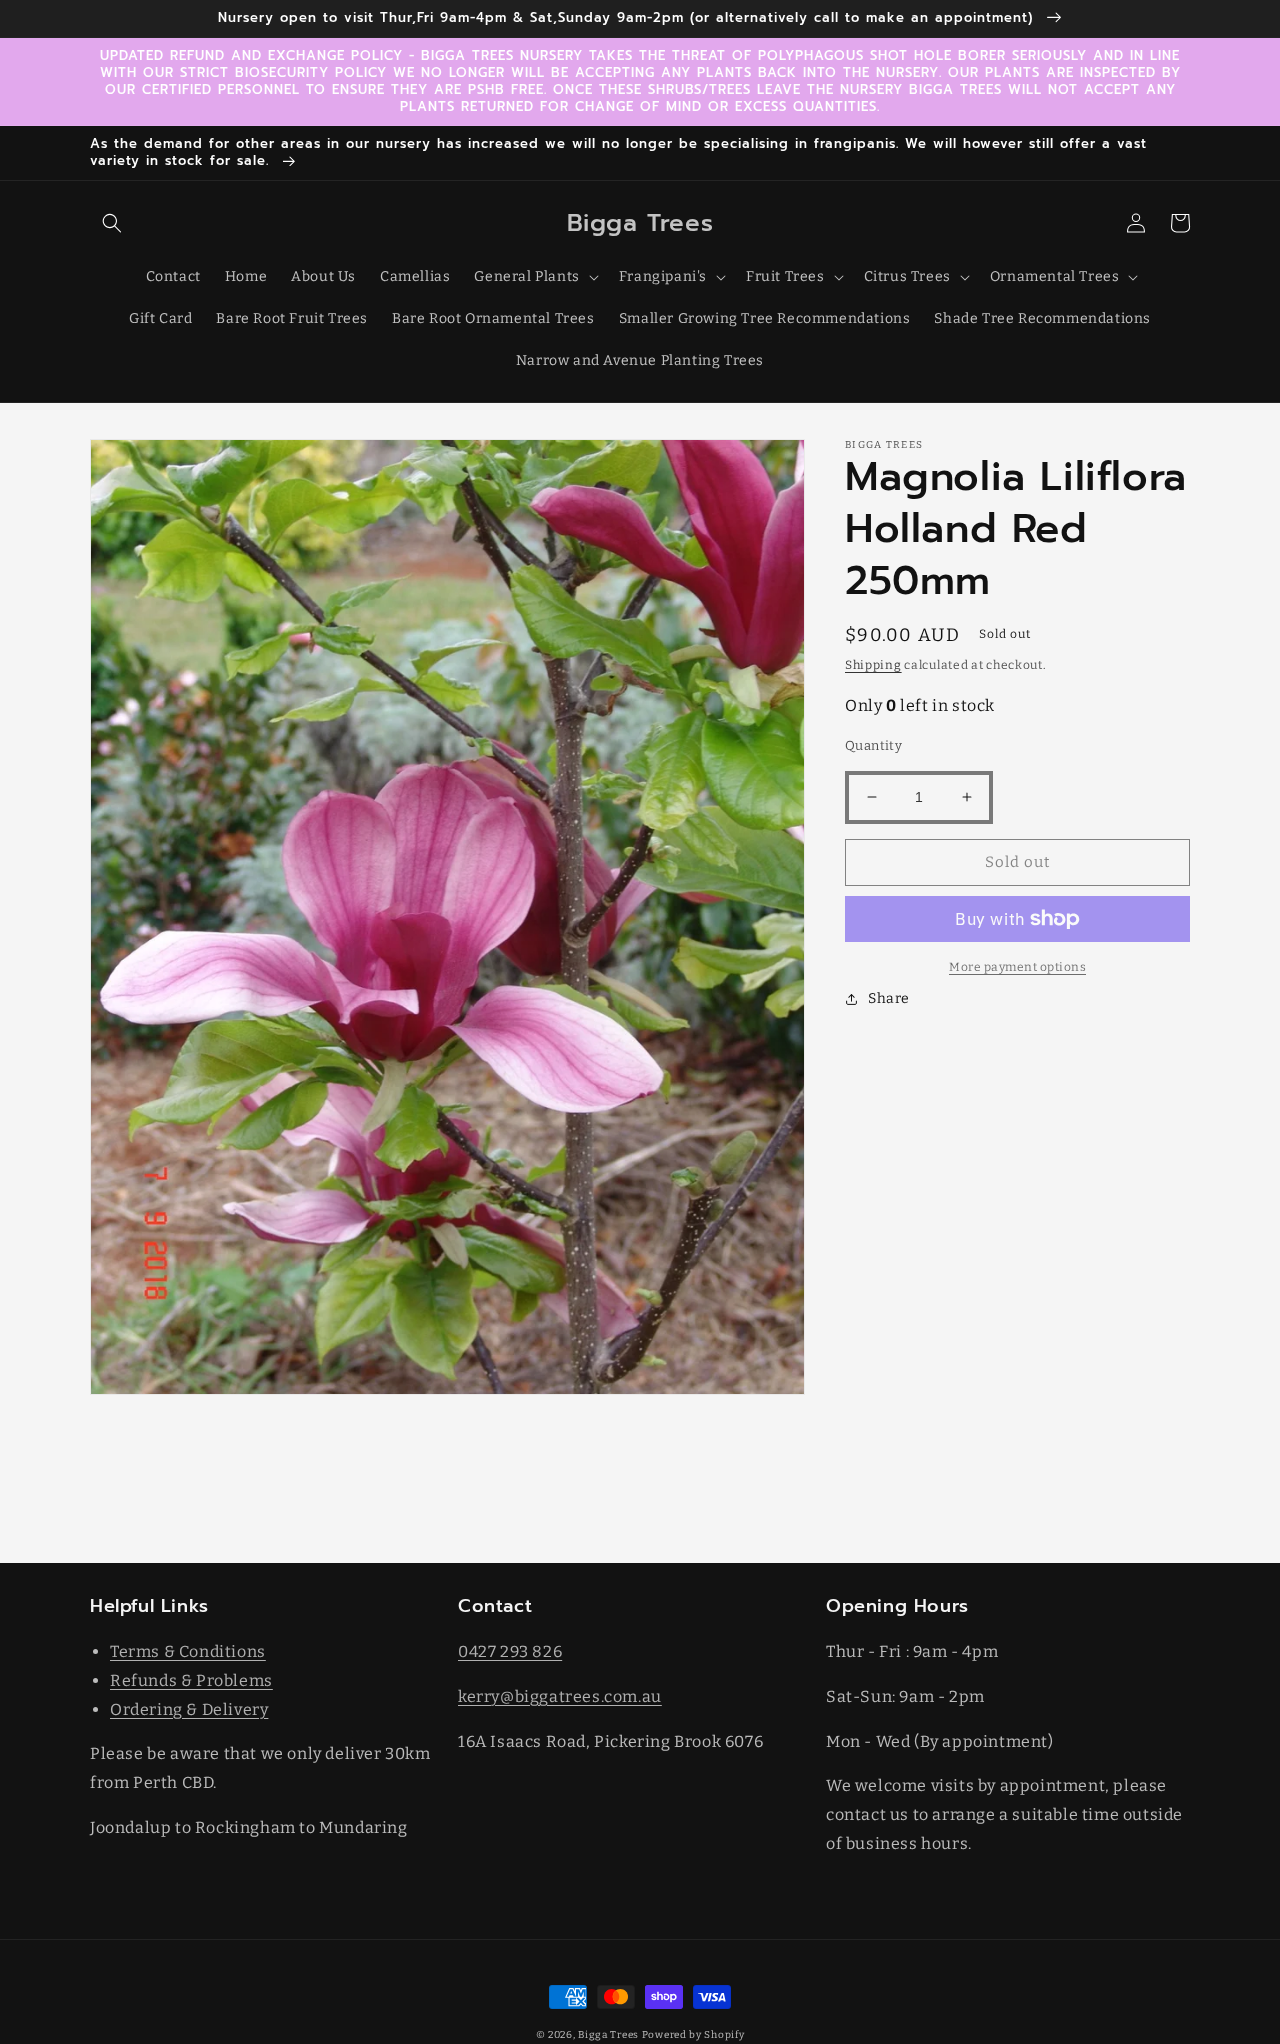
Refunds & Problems (191, 1680)
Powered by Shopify (693, 2035)
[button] (112, 223)
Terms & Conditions (188, 1651)
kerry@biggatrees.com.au (560, 1696)
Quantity (873, 745)
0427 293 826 (510, 1651)
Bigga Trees (608, 2035)
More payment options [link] (1017, 967)
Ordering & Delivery (189, 1709)
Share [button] (889, 998)
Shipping (873, 665)
